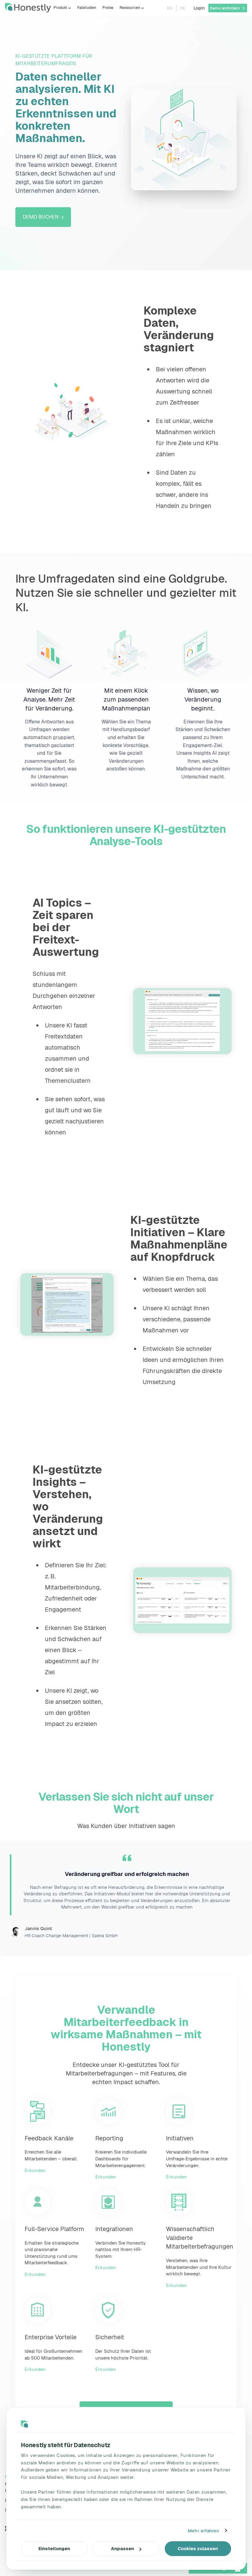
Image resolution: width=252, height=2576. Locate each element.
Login (199, 8)
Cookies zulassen (198, 2548)
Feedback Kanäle (49, 2138)
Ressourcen (130, 8)
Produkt (60, 8)
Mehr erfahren (203, 2531)
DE (183, 8)
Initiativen (180, 2138)
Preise (108, 8)
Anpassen (122, 2548)
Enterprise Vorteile (51, 2337)
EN (170, 8)
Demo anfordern (225, 8)
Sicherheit (110, 2337)
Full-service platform (54, 2229)
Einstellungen (54, 2548)
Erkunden (35, 2170)
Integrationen (114, 2229)
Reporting (109, 2138)
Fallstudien (87, 8)
